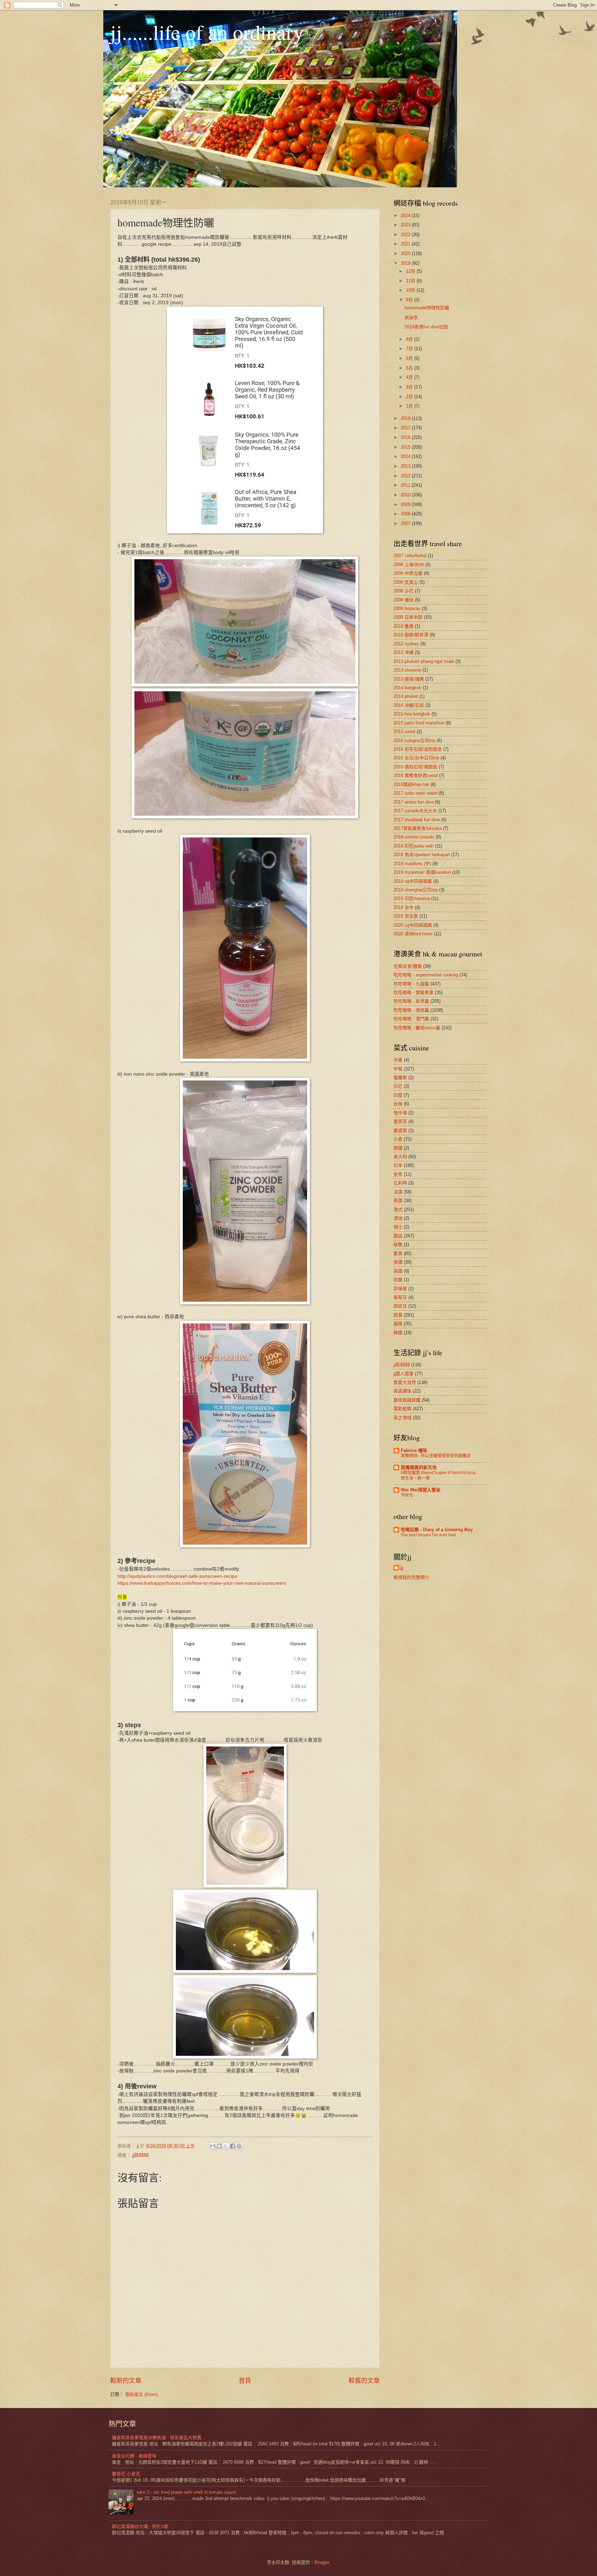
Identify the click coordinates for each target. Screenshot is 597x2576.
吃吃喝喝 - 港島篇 (411, 1010)
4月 (410, 377)
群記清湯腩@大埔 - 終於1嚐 (140, 2526)
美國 (398, 1262)
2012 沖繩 (404, 652)
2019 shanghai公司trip (416, 890)
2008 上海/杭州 (409, 565)
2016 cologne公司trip (414, 741)
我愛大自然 (405, 1382)
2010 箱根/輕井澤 (411, 635)
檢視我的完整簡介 (411, 1577)
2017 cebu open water (415, 793)
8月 (410, 339)
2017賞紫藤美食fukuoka (418, 828)
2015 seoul (404, 732)
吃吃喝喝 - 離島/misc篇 (417, 1028)
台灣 (398, 1104)
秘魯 (398, 1244)
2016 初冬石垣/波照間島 (418, 749)
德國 (398, 1148)
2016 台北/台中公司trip (416, 758)
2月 (410, 397)
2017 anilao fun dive (414, 802)
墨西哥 (400, 1121)
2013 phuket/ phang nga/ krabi (424, 661)
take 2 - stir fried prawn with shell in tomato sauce (187, 2492)
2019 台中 (404, 907)
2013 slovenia (407, 670)
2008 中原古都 (408, 573)
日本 (398, 1165)
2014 (406, 456)
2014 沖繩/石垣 (409, 705)
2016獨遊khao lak (411, 784)
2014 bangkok (408, 688)
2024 (406, 216)
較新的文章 (126, 2381)
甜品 (398, 1236)
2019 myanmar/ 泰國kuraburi (422, 872)
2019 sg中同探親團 (413, 881)
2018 (406, 418)
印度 (398, 1095)
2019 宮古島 (406, 916)
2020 (406, 254)
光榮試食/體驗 (408, 966)
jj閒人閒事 (404, 1374)
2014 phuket (406, 696)
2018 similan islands (414, 837)
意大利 (400, 1157)
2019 (406, 263)
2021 (406, 244)
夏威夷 (400, 1130)
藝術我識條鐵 (407, 1400)
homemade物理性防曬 (427, 308)
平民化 (407, 1495)
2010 (406, 495)
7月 (410, 349)
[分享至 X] (226, 2146)
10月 (411, 290)
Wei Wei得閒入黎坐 (421, 1490)
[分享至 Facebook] (233, 2146)
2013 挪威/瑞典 (409, 679)
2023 (406, 225)
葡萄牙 (400, 1297)
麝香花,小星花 (126, 2474)
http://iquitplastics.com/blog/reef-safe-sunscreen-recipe (177, 1576)
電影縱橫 (402, 1409)
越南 (398, 1324)
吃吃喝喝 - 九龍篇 (411, 984)
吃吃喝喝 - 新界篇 (411, 1001)
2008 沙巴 (404, 591)
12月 (411, 271)
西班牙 (400, 1306)
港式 (398, 1210)
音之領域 (402, 1418)
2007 (406, 523)
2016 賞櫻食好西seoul (416, 775)
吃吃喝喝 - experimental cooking (426, 975)
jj (402, 1568)
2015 (406, 447)
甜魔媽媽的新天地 (419, 1467)
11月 (411, 281)
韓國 (398, 1333)
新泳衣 (411, 317)
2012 (406, 476)
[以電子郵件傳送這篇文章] (213, 2146)
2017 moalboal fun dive (417, 820)
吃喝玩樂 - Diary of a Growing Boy (437, 1530)
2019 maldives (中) (412, 864)
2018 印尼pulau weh (414, 846)
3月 (410, 387)
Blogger (322, 2562)
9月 (410, 300)
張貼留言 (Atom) (141, 2394)
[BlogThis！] (219, 2146)
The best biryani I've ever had (428, 1535)
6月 (410, 358)
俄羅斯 (400, 1078)
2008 (406, 514)
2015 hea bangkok (412, 714)
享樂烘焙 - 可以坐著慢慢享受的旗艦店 (436, 1456)
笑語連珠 (402, 1391)
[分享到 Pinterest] (239, 2146)
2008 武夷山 (406, 582)
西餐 (398, 1315)
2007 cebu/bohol (410, 556)
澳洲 (398, 1218)
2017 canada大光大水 (415, 811)
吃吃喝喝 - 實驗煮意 (414, 992)
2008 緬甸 (404, 600)
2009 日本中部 (408, 617)
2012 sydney (406, 644)
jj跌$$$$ (140, 2155)
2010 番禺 (404, 626)
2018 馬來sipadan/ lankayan (422, 855)
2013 (406, 466)
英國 (398, 1271)
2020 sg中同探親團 (413, 925)
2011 (406, 485)
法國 (398, 1192)
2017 (406, 428)
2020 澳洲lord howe (413, 934)
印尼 (398, 1086)
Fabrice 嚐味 (414, 1450)
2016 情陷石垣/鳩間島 (415, 767)
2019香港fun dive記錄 (426, 327)
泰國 (398, 1201)
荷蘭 (398, 1280)
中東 (398, 1060)
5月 (410, 368)
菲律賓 (400, 1289)
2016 (406, 437)
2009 (406, 504)
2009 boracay (407, 608)
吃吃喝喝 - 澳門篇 (411, 1019)
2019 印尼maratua (412, 898)
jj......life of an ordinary (207, 32)
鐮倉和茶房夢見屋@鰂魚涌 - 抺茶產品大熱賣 (157, 2438)
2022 (406, 235)
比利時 (400, 1183)
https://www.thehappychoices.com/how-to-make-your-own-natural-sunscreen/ (202, 1583)
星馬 (398, 1174)
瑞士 (398, 1227)
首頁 (245, 2381)
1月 (410, 406)
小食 (398, 1139)
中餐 (398, 1069)
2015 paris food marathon (419, 723)
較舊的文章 (364, 2381)
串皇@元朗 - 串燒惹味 (134, 2456)
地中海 (400, 1113)
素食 (398, 1253)
